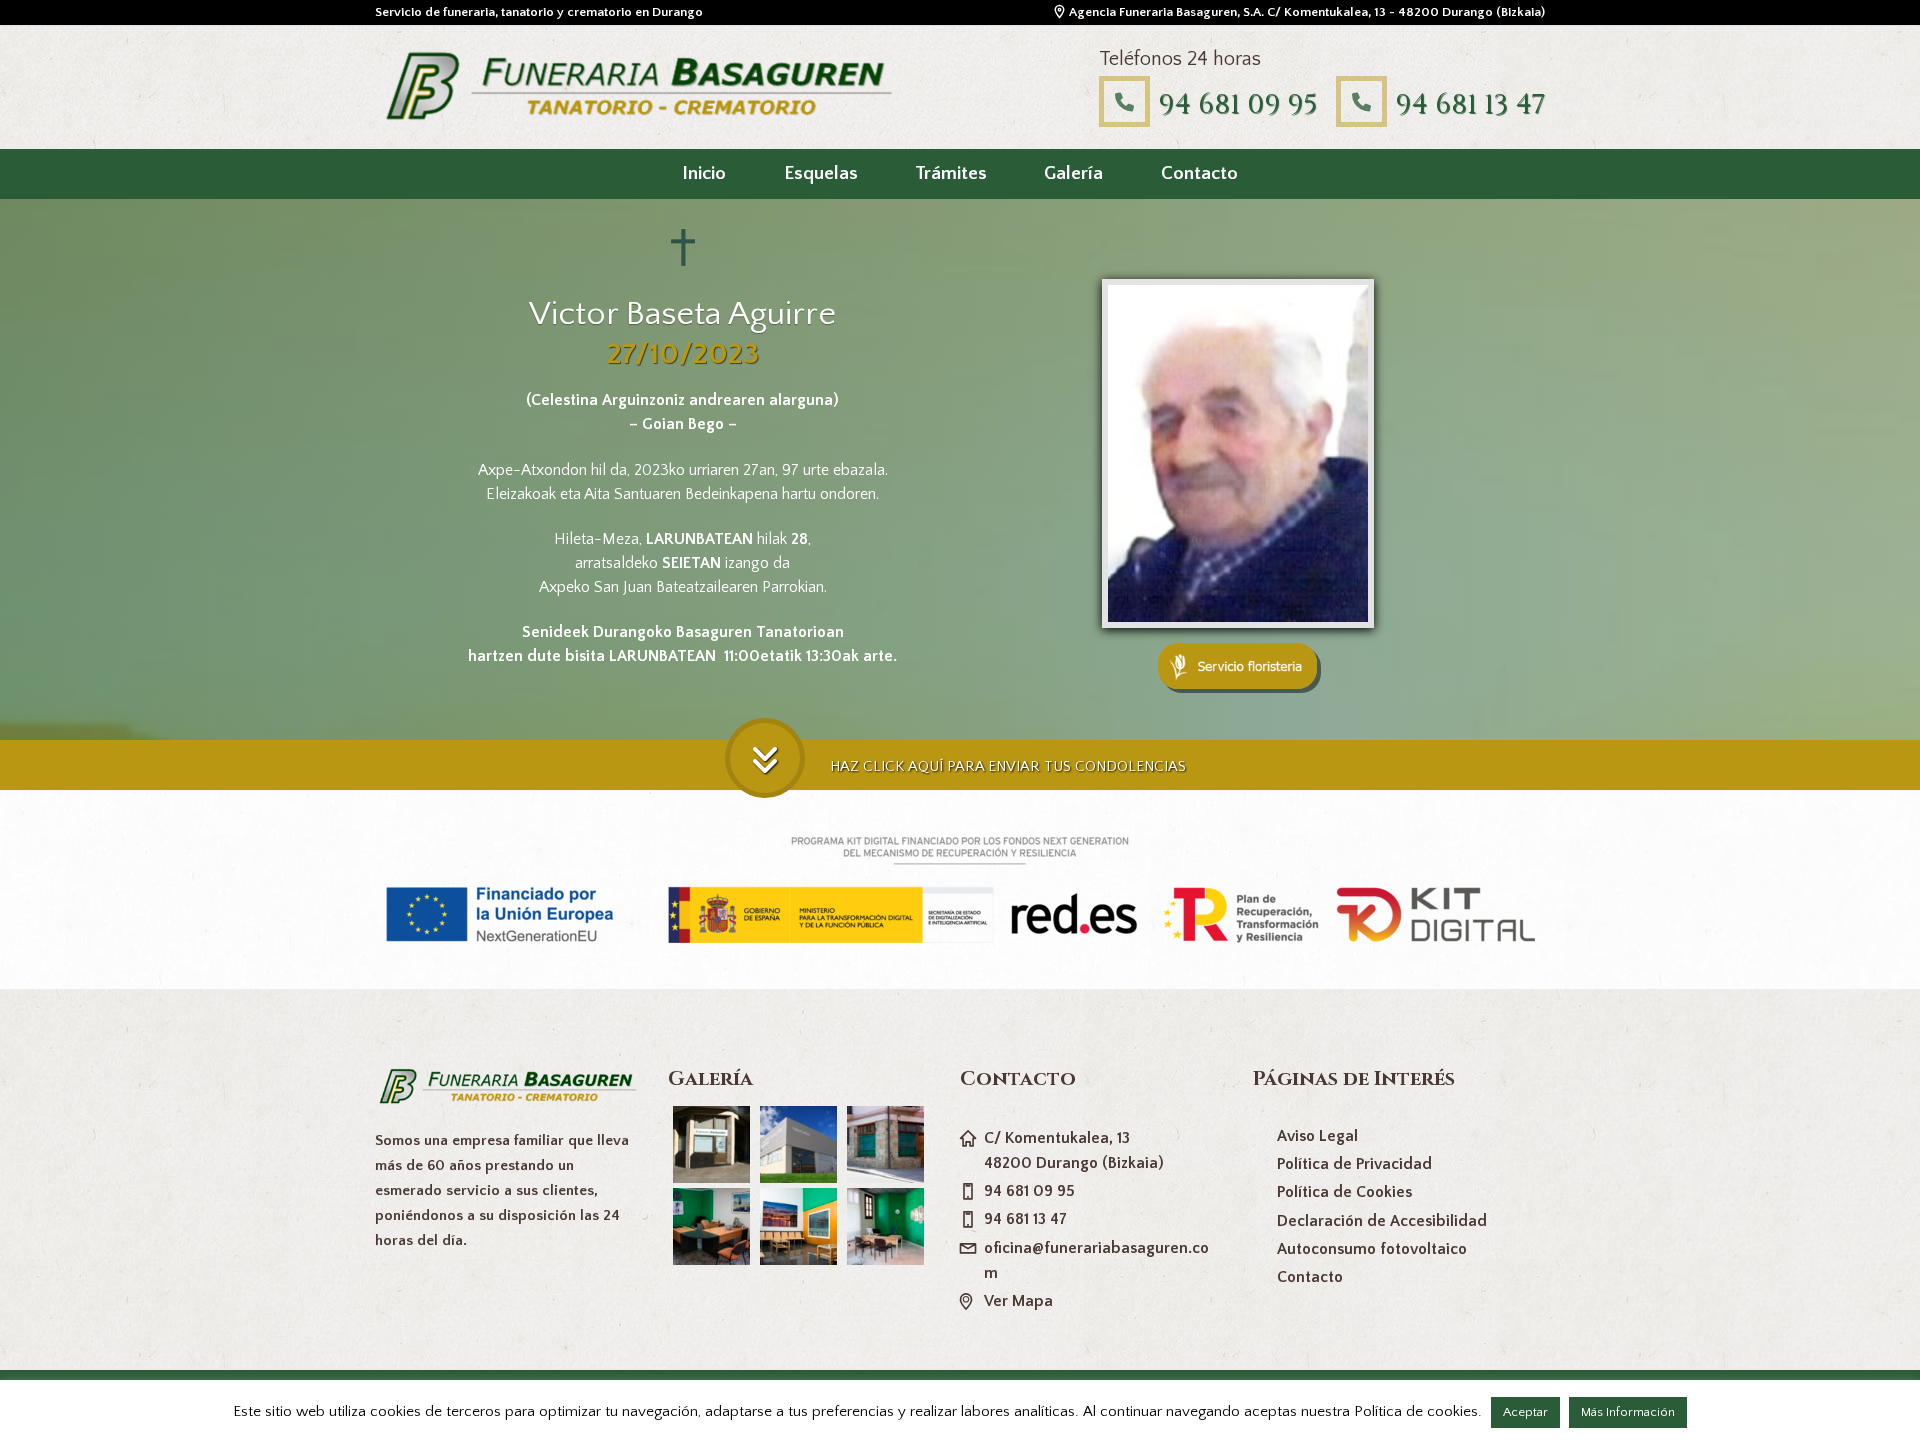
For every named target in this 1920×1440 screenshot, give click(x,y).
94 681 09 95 (1237, 104)
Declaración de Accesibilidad (1382, 1221)
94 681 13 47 (1470, 104)
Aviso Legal (1317, 1136)
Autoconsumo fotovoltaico (1372, 1249)
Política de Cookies (1344, 1192)
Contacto (1199, 173)
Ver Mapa (1018, 1301)
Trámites (951, 173)
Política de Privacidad (1354, 1164)
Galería (1073, 173)
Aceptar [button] (1525, 1412)
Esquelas (821, 173)
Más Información (1628, 1412)
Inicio (704, 173)
